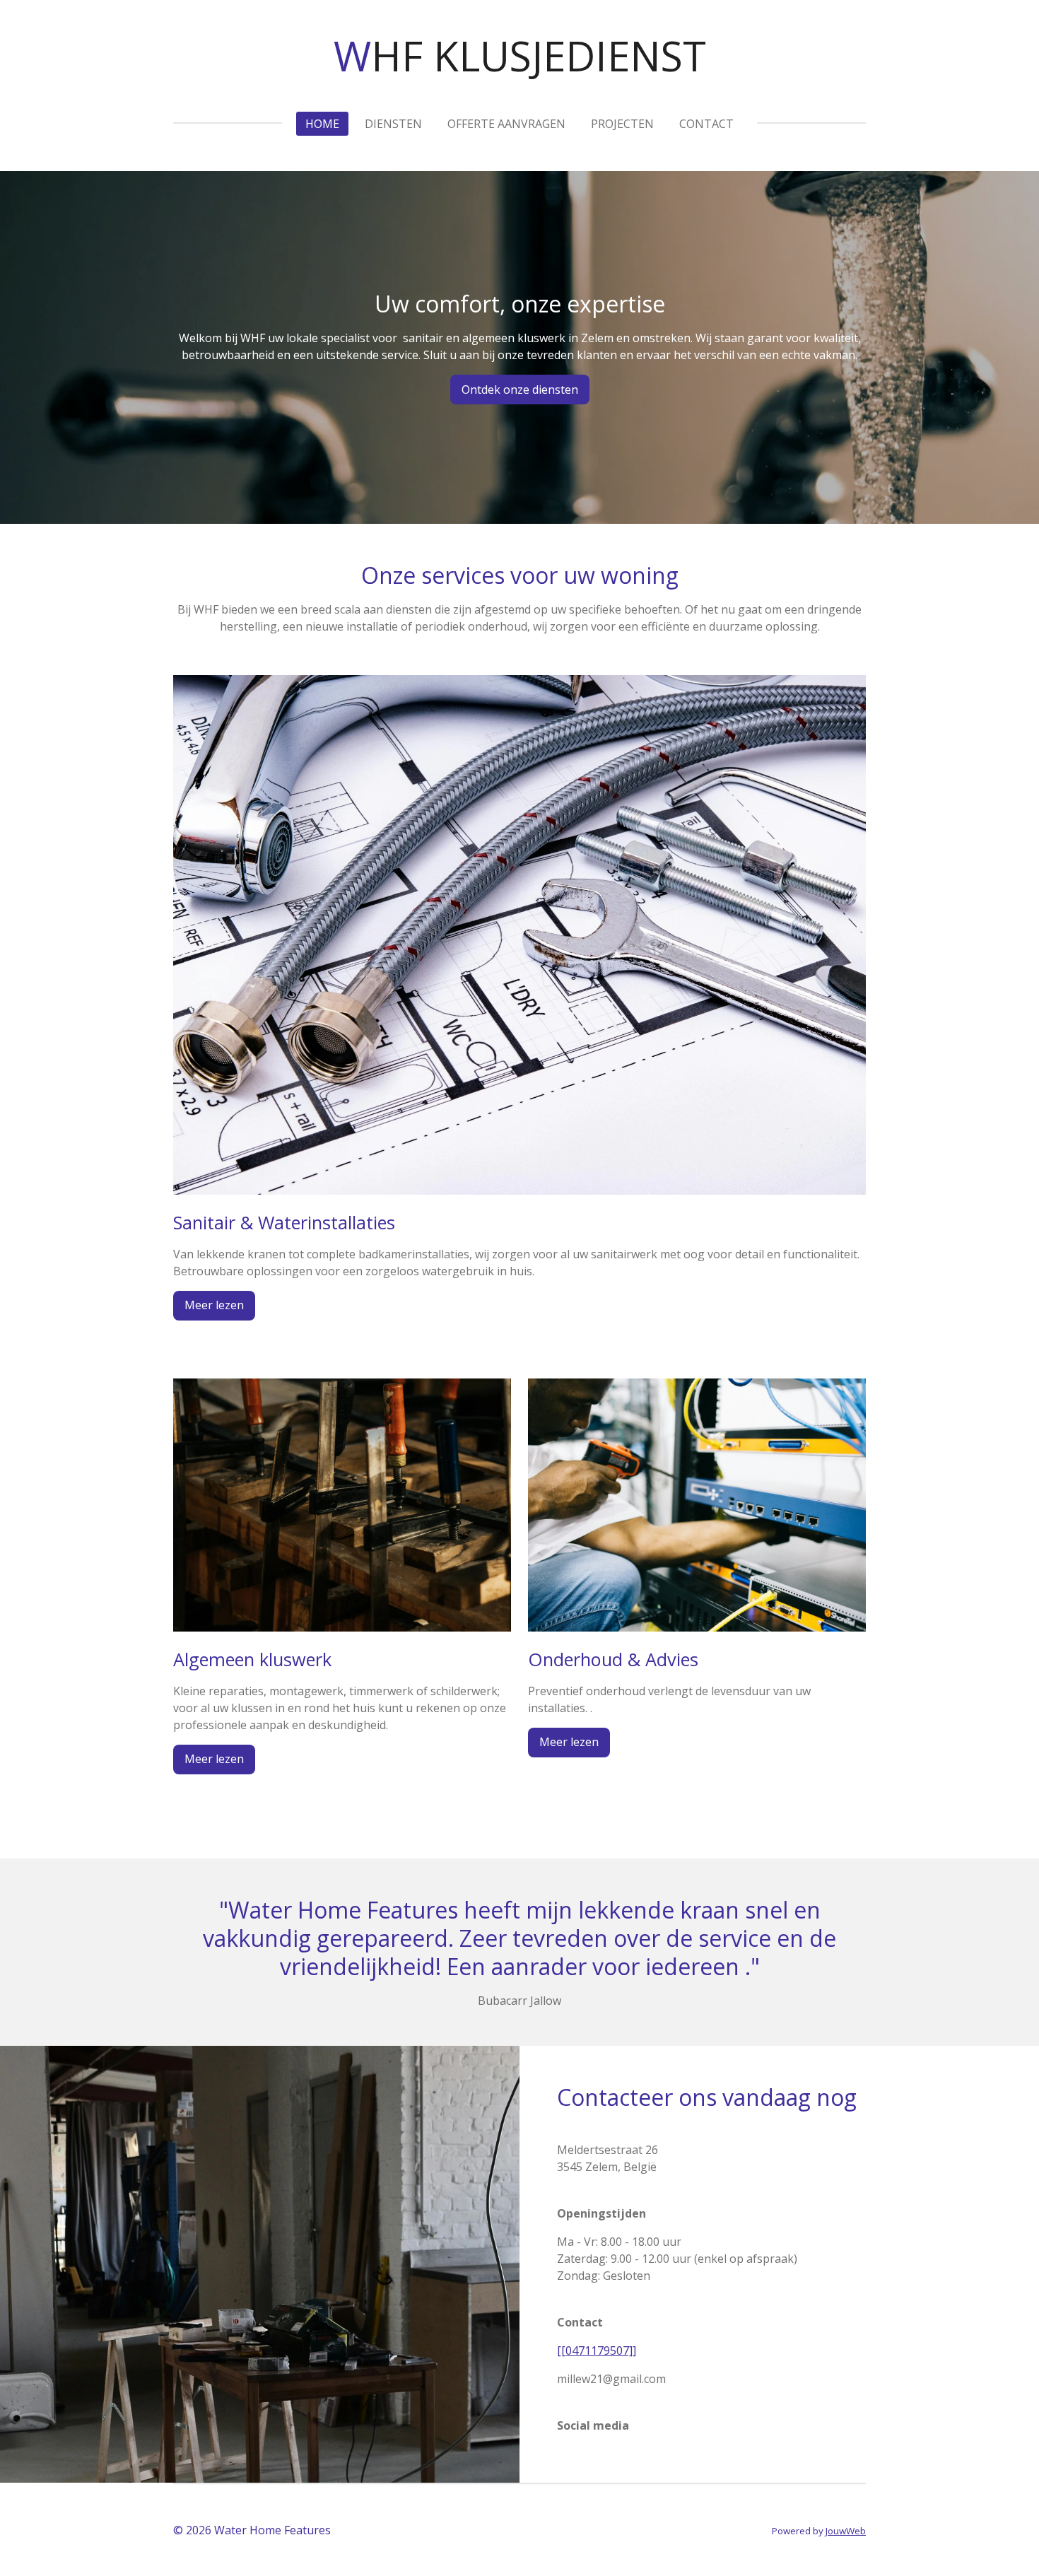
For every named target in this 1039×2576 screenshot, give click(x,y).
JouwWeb (846, 2531)
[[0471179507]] (597, 2350)
